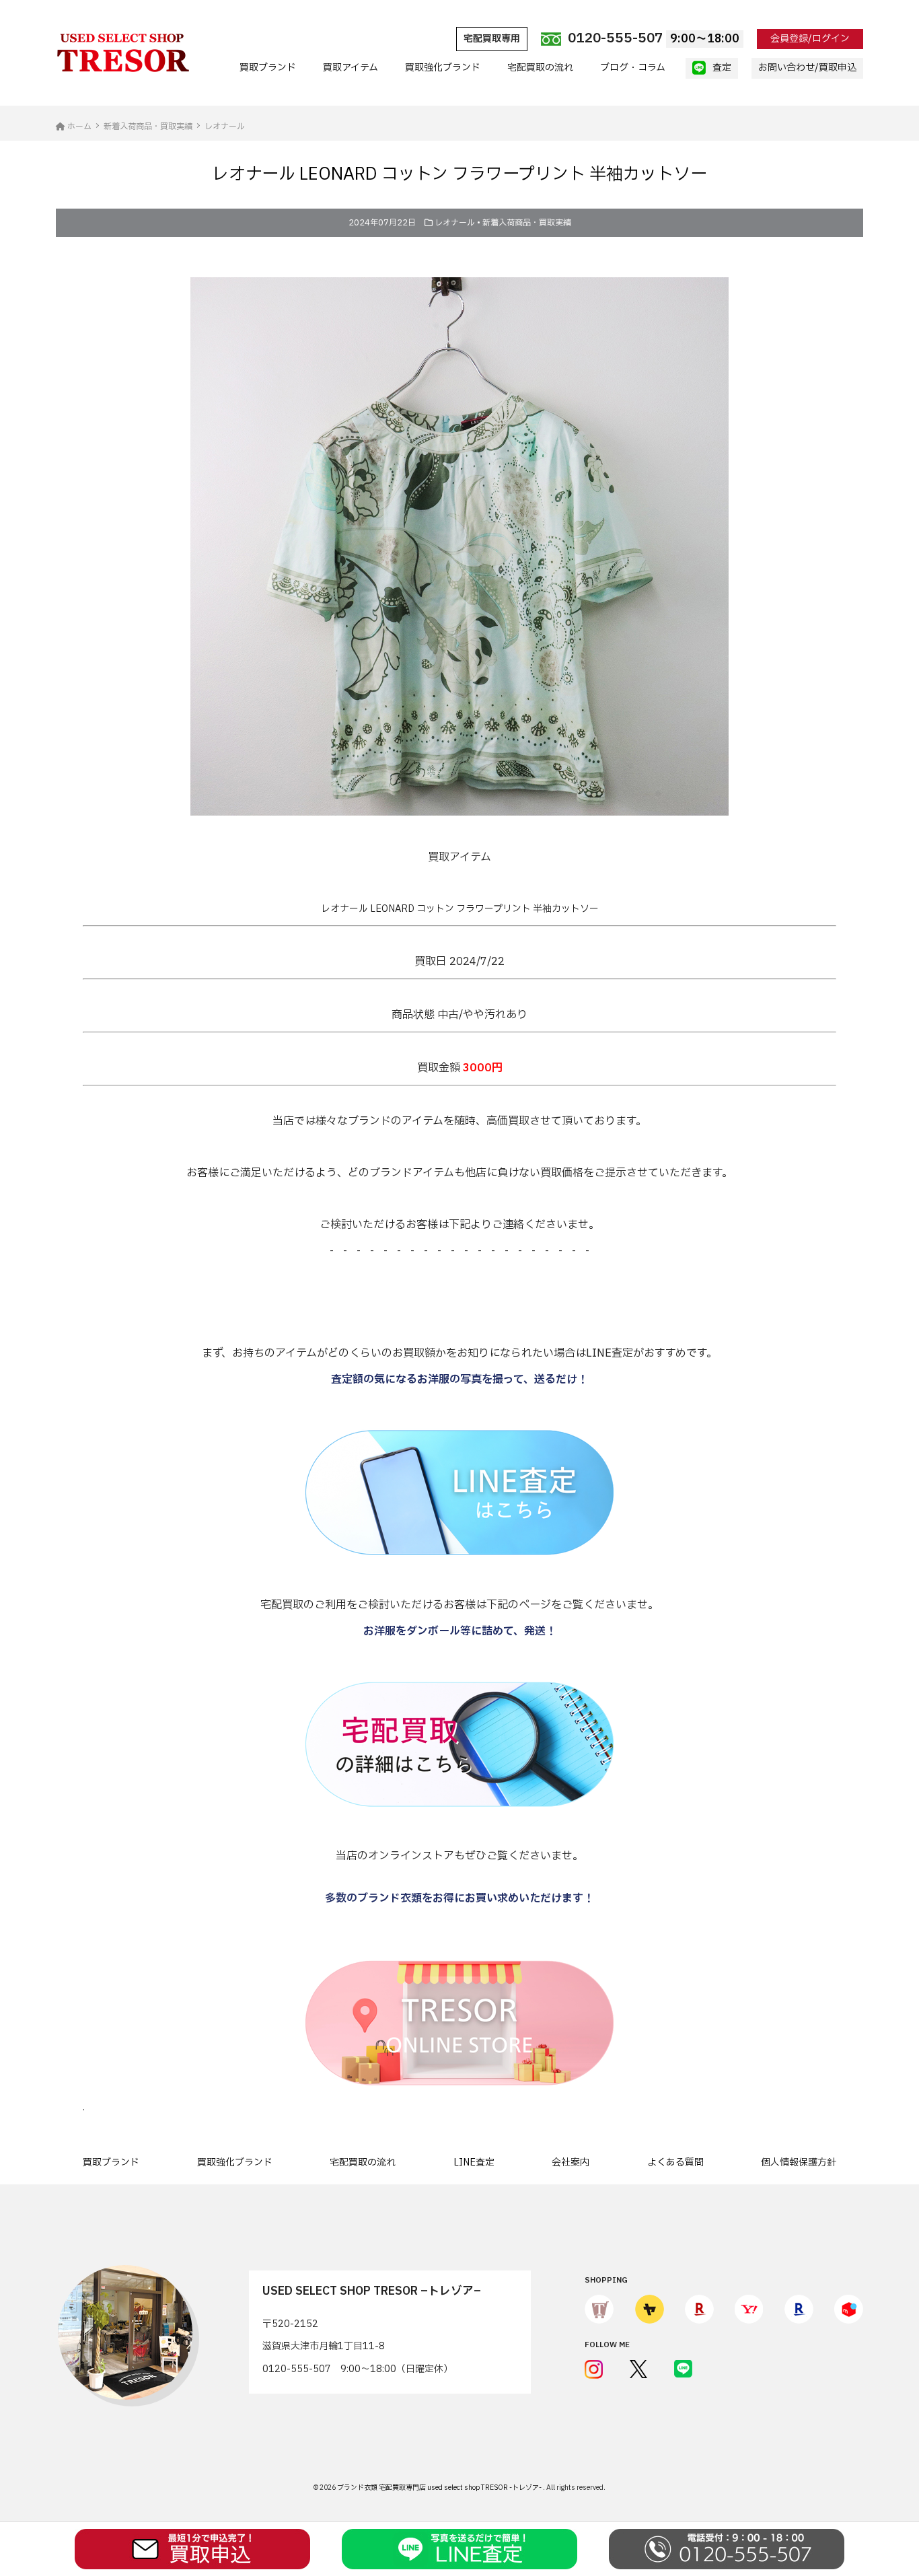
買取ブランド (268, 68)
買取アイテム (351, 68)
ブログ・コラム (633, 68)
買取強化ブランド (443, 68)
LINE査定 (474, 2162)
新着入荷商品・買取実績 (527, 223)
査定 (722, 68)
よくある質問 (675, 2162)
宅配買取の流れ (540, 68)
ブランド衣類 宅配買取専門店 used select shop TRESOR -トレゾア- (440, 2488)
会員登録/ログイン (810, 39)
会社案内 (571, 2162)
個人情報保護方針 (799, 2162)
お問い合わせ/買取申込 (807, 68)
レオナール (455, 223)
